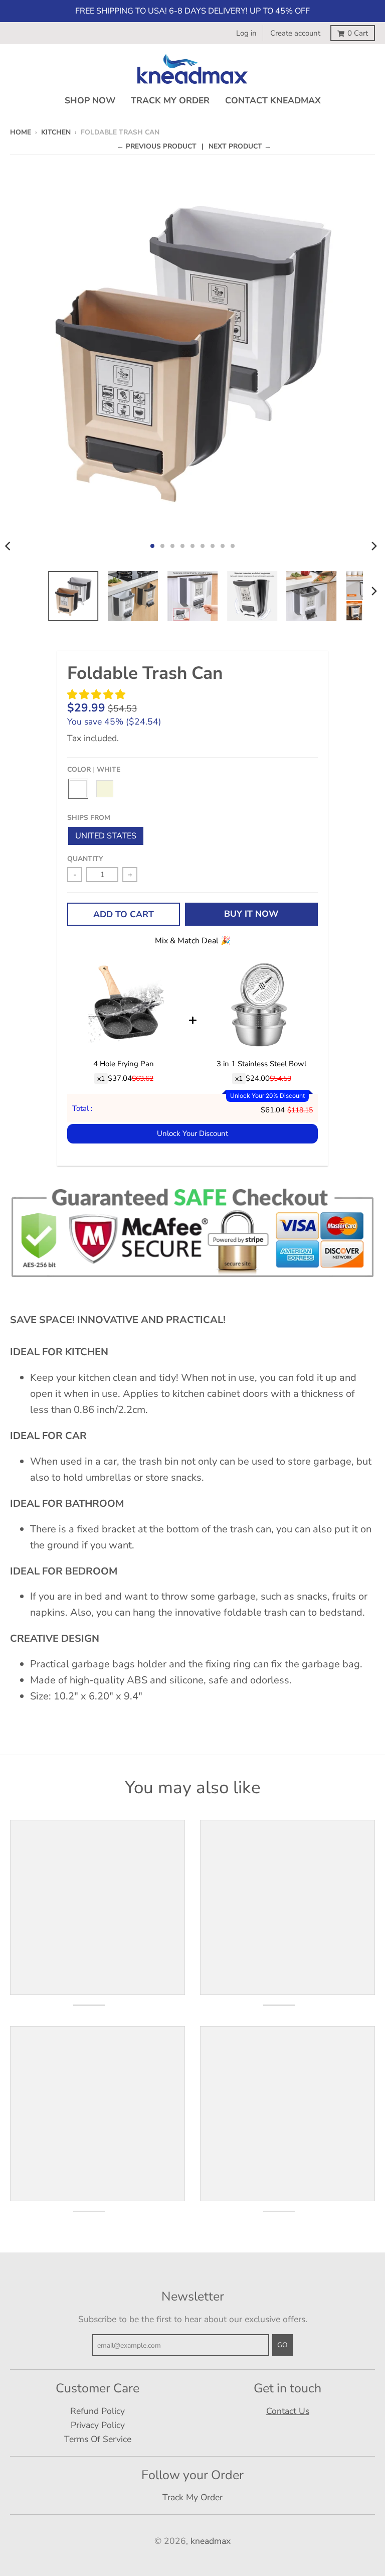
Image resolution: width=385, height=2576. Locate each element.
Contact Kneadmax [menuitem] (273, 100)
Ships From (89, 818)
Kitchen (56, 132)
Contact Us (288, 2411)
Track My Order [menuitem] (170, 100)
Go (282, 2345)
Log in (246, 33)
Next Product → (240, 146)
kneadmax (211, 2541)
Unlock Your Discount (192, 1133)
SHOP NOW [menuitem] (90, 100)
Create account (295, 33)
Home (21, 132)
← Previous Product (157, 146)
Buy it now (251, 914)
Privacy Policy (98, 2425)
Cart (358, 33)
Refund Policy (98, 2411)
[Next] (374, 546)
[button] (98, 695)
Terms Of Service (98, 2439)
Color (94, 769)
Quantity (85, 859)
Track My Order (192, 2497)
